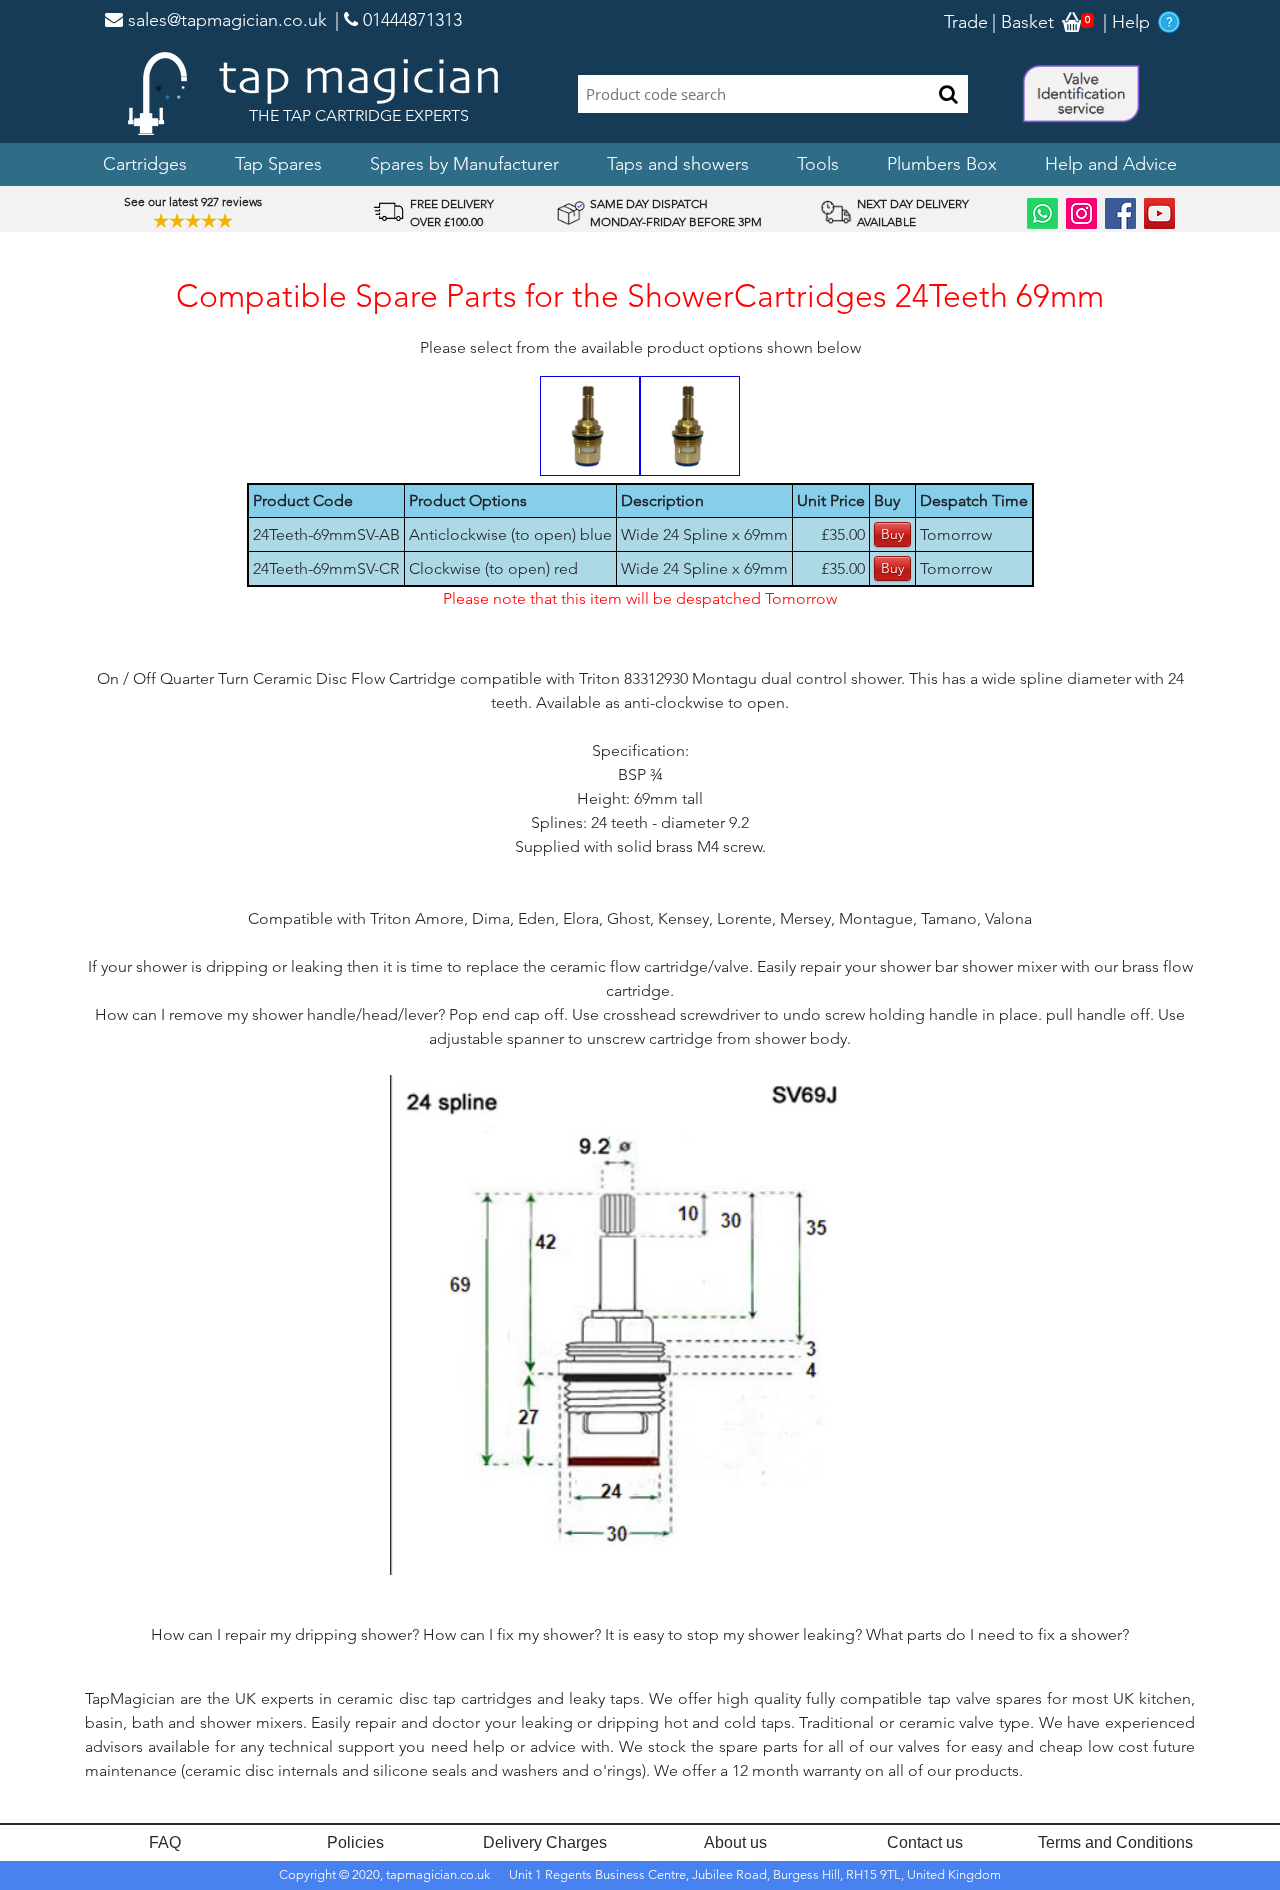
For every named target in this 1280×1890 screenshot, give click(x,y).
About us (735, 1842)
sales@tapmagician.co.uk (225, 20)
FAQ (165, 1842)
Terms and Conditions (1115, 1842)
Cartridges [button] (145, 164)
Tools (818, 164)
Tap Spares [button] (278, 164)
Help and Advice (1111, 164)
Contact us (925, 1842)
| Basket (1023, 22)
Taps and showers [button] (678, 164)
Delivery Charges (545, 1842)
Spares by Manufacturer (464, 164)
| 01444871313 (398, 20)
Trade (966, 22)
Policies (355, 1842)
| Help (1126, 22)
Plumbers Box (942, 164)
